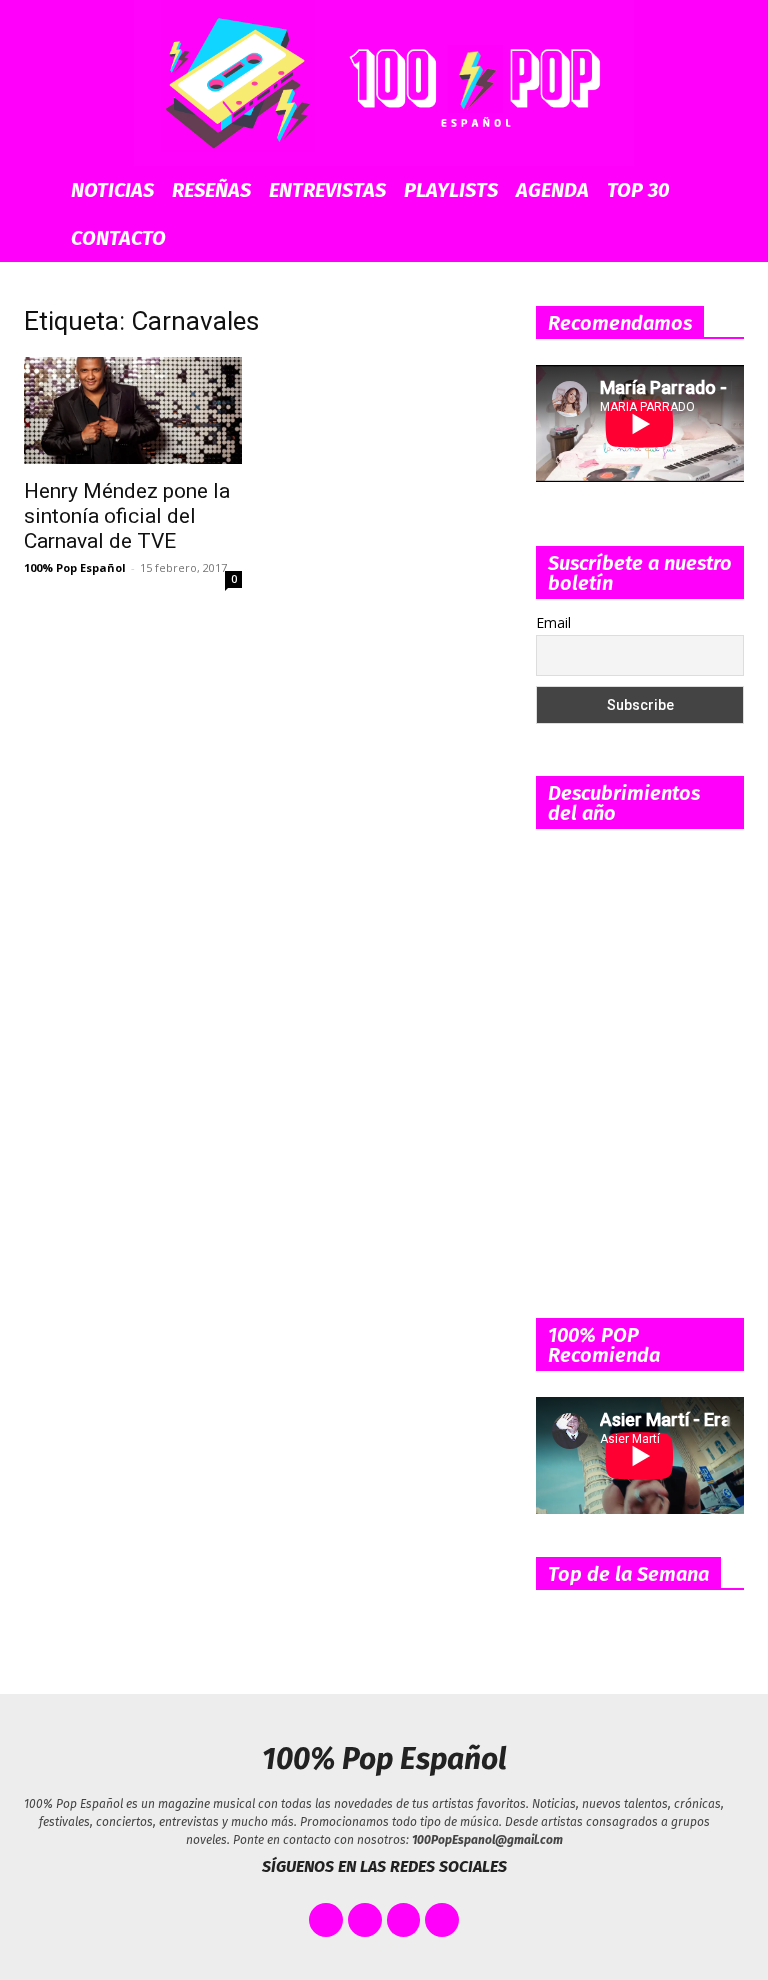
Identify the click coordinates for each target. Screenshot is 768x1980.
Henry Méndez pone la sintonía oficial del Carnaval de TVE (127, 516)
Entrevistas (327, 190)
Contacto (118, 238)
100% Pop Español (75, 567)
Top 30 (638, 190)
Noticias (112, 190)
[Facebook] (326, 1920)
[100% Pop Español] (384, 83)
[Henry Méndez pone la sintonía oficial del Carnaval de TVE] (133, 411)
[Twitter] (365, 1920)
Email (553, 622)
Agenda (552, 190)
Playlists (451, 190)
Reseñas (211, 190)
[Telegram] (442, 1920)
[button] (730, 190)
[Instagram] (404, 1920)
